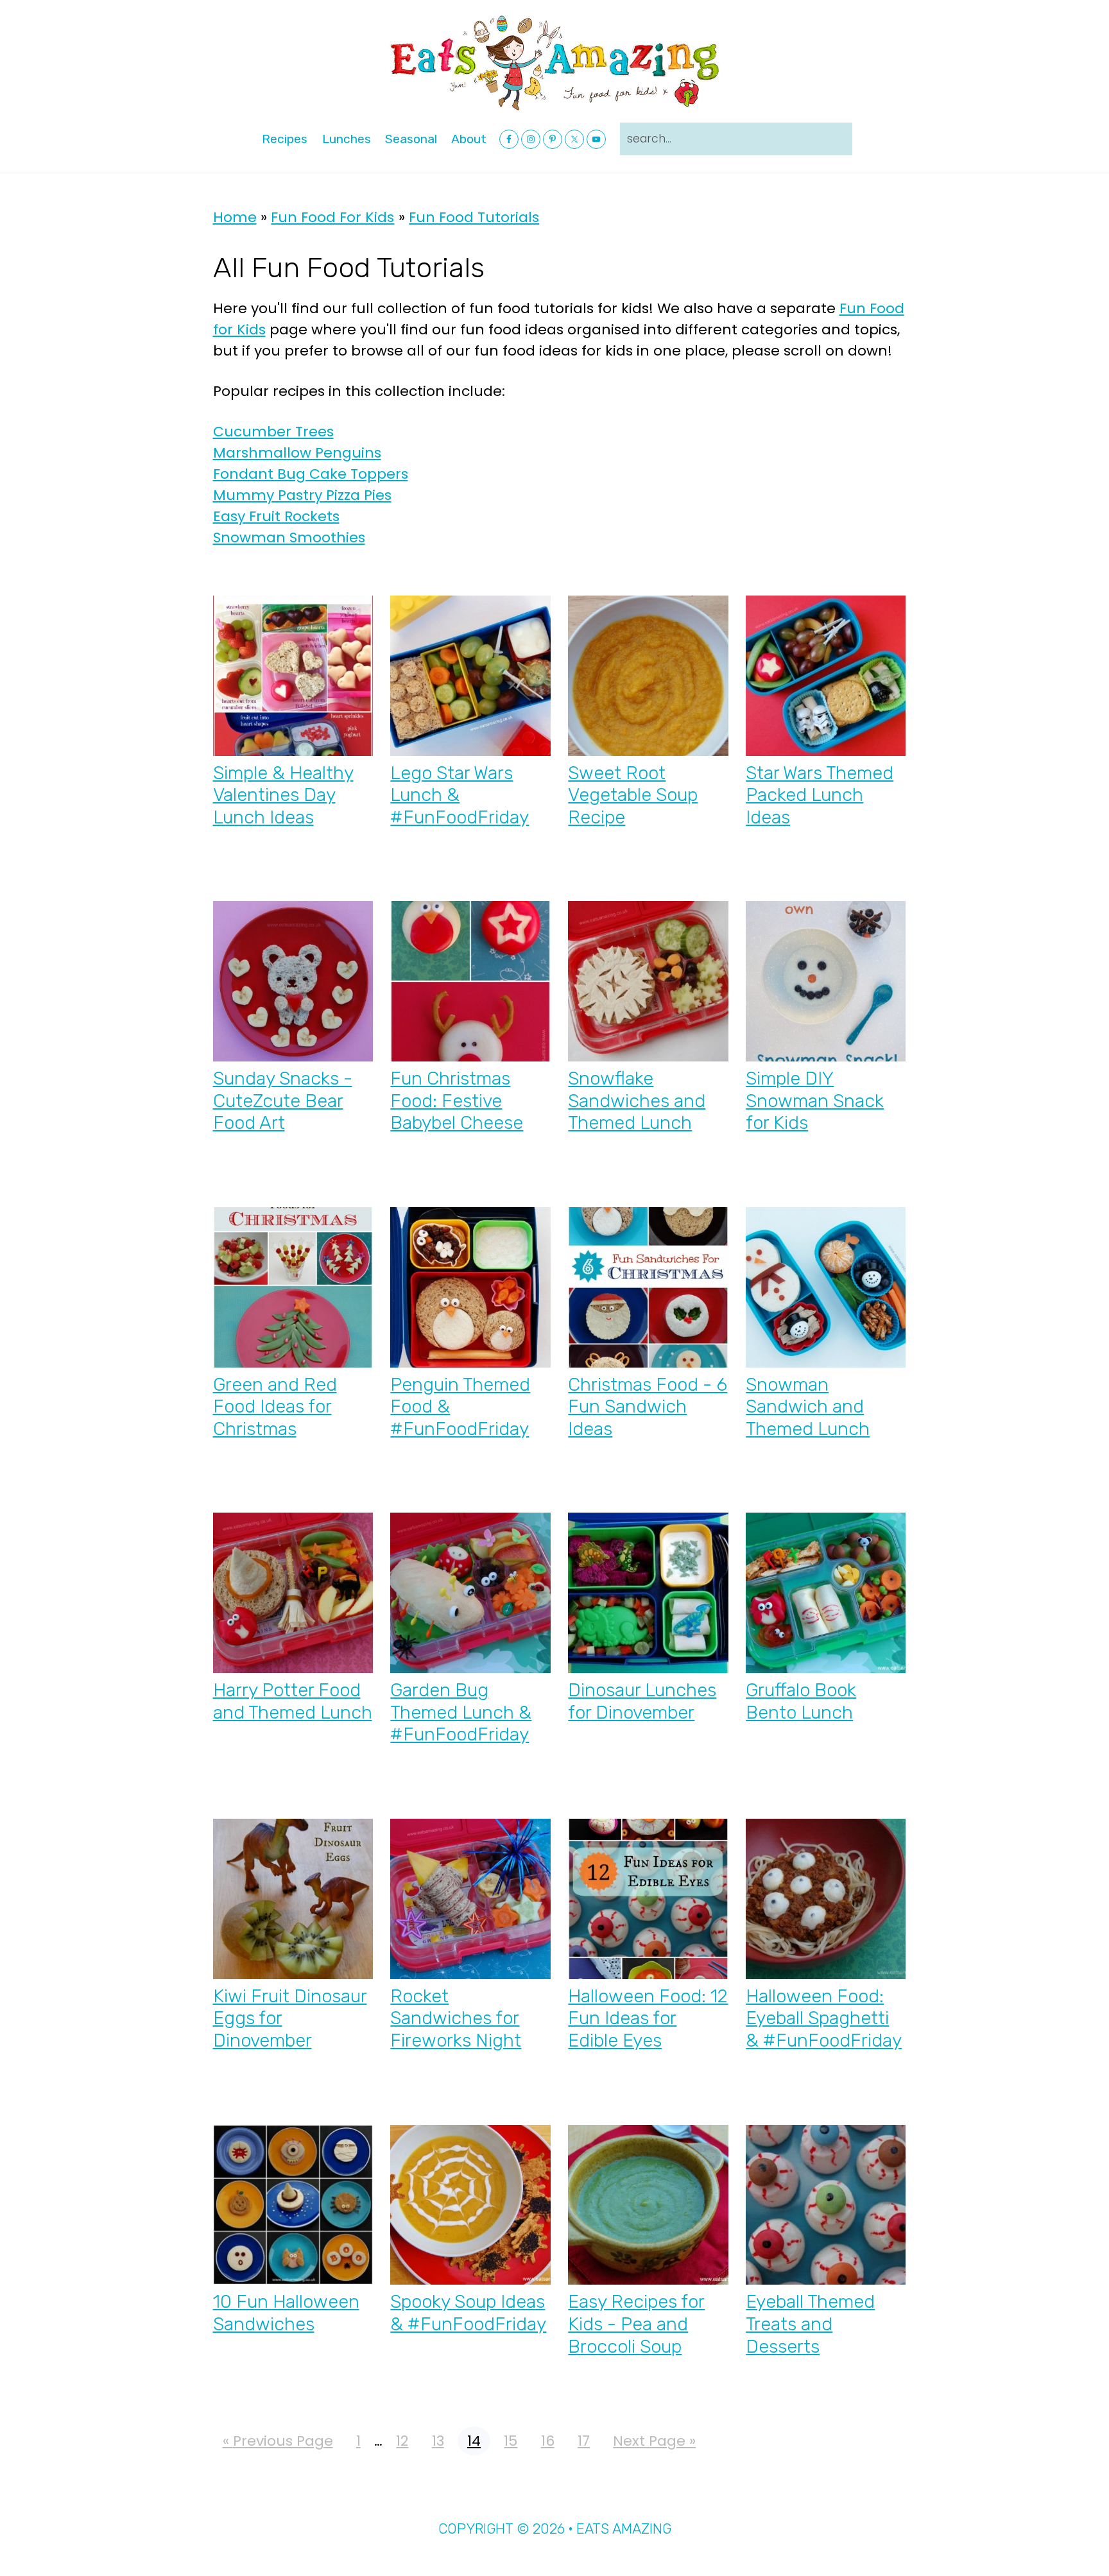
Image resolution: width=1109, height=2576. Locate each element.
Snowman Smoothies (289, 537)
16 (547, 2441)
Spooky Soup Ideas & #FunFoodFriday (468, 2313)
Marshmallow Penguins (297, 453)
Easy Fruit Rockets (276, 516)
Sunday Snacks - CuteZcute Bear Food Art (283, 1100)
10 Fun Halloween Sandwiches (286, 2313)
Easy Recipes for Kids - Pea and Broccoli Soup (636, 2323)
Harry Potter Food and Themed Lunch (293, 1701)
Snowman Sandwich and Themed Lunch (808, 1406)
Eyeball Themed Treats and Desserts (810, 2323)
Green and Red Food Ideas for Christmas (275, 1406)
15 (510, 2441)
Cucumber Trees (273, 432)
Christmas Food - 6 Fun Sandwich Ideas (648, 1406)
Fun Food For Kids (332, 217)
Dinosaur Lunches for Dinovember (642, 1701)
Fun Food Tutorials (474, 217)
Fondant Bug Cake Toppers (311, 474)
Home (235, 217)
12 (402, 2441)
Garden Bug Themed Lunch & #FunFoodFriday (461, 1712)
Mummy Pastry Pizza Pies (302, 495)
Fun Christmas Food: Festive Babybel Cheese (457, 1100)
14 (474, 2441)
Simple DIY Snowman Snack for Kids (815, 1100)
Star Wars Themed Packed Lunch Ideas (820, 795)
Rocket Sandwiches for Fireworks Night (456, 2018)
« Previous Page (278, 2441)
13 (438, 2441)
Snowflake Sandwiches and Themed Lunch (637, 1100)
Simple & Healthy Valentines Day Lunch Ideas (283, 795)
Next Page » (654, 2441)
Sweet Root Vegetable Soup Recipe (633, 795)
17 (583, 2441)
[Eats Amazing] (554, 62)
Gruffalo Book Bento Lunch (801, 1701)
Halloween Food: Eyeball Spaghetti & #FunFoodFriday (824, 2018)
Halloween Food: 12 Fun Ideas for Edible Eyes (648, 2018)
